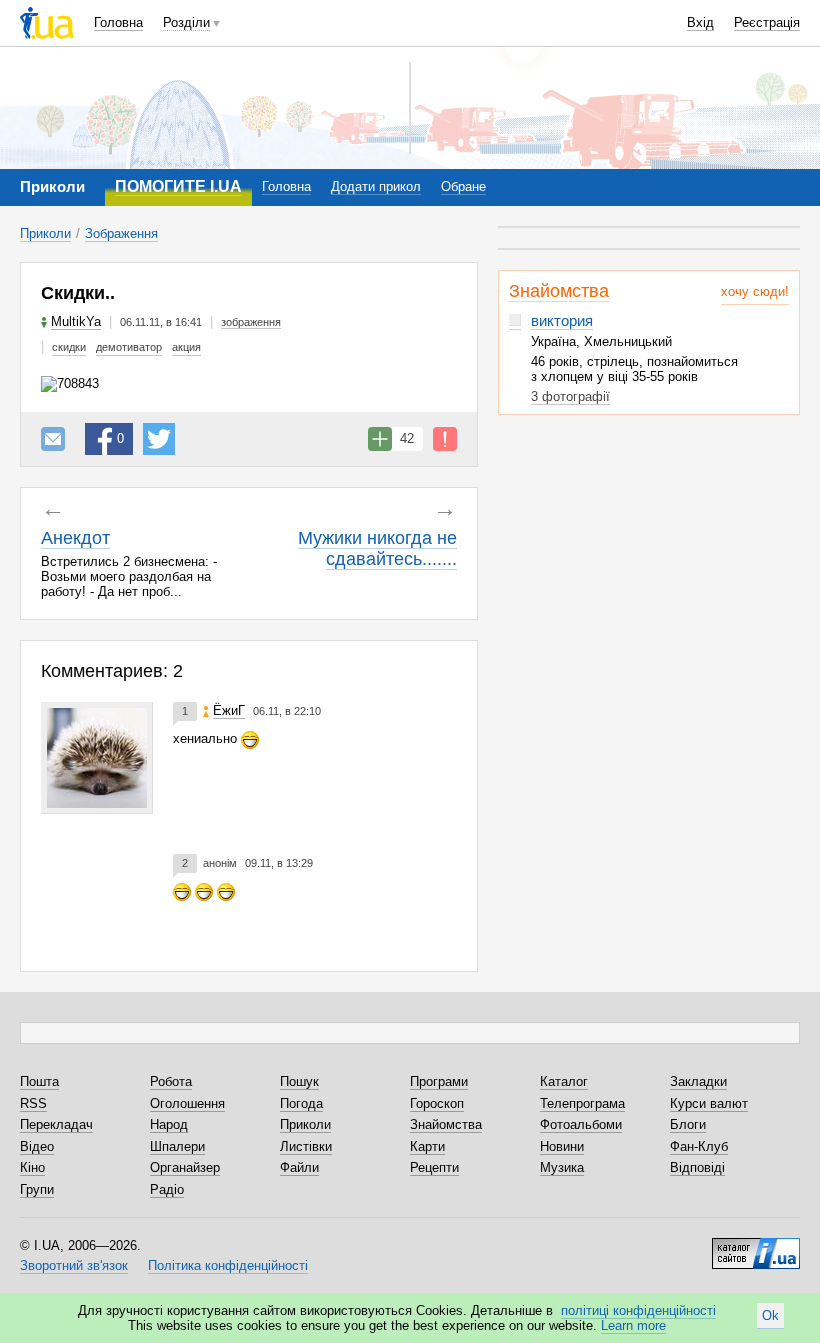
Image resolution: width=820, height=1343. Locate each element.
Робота (171, 1081)
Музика (562, 1167)
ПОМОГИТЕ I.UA (178, 186)
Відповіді (697, 1167)
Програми (439, 1081)
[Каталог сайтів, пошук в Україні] (756, 1246)
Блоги (688, 1124)
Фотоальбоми (581, 1124)
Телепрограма (582, 1103)
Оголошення (187, 1103)
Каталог (564, 1081)
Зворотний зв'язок (74, 1265)
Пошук (299, 1081)
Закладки (698, 1081)
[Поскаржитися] (445, 439)
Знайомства (559, 291)
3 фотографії (570, 396)
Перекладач (56, 1124)
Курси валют (709, 1103)
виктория (562, 320)
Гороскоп (437, 1103)
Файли (299, 1167)
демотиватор (129, 347)
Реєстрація (767, 22)
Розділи (186, 22)
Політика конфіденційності (228, 1265)
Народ (169, 1124)
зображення (251, 322)
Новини (562, 1146)
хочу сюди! (755, 291)
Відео (37, 1146)
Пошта (39, 1081)
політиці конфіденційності (638, 1310)
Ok (770, 1315)
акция (186, 347)
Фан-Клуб (699, 1146)
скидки (69, 347)
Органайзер (185, 1167)
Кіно (32, 1167)
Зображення (121, 233)
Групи (37, 1189)
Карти (427, 1146)
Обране (463, 186)
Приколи (45, 233)
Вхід (700, 22)
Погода (301, 1103)
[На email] (53, 439)
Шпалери (177, 1146)
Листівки (306, 1146)
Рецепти (434, 1167)
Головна (118, 22)
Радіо (167, 1189)
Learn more (633, 1325)
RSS (33, 1103)
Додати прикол (376, 186)
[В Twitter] (159, 439)
